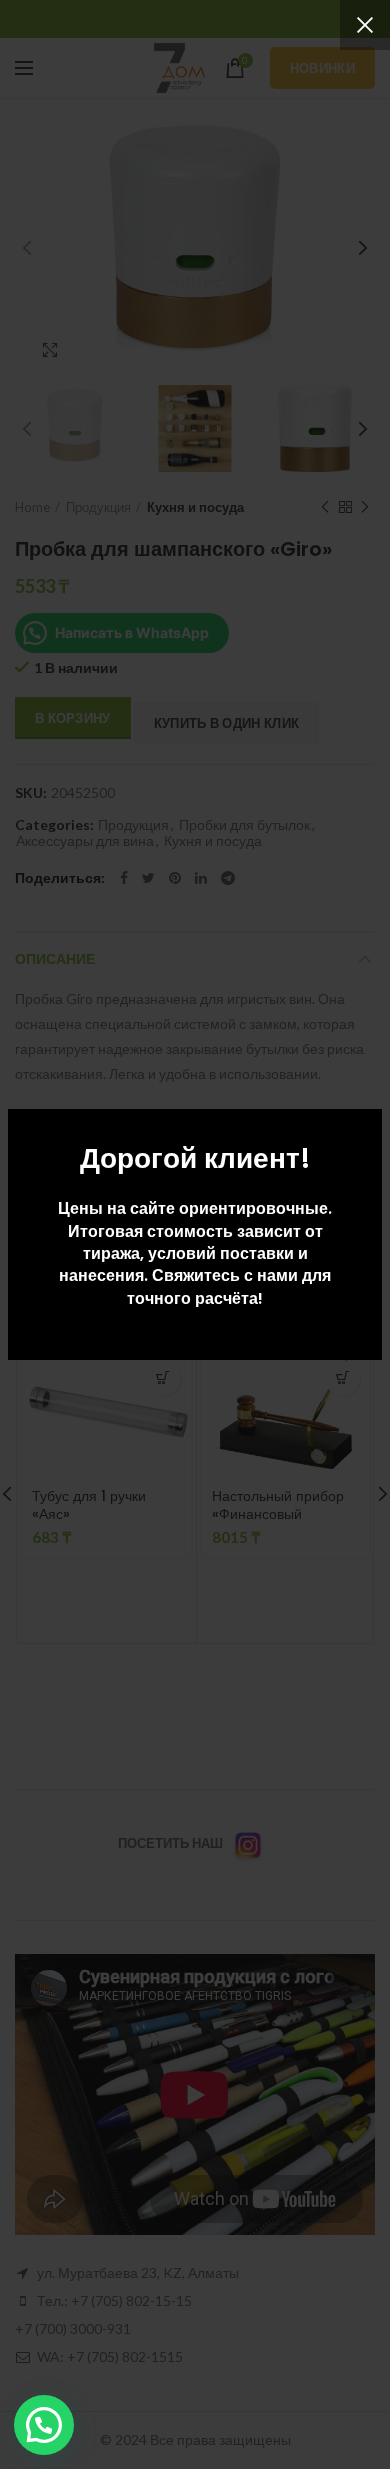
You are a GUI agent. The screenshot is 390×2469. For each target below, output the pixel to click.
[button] (44, 2425)
